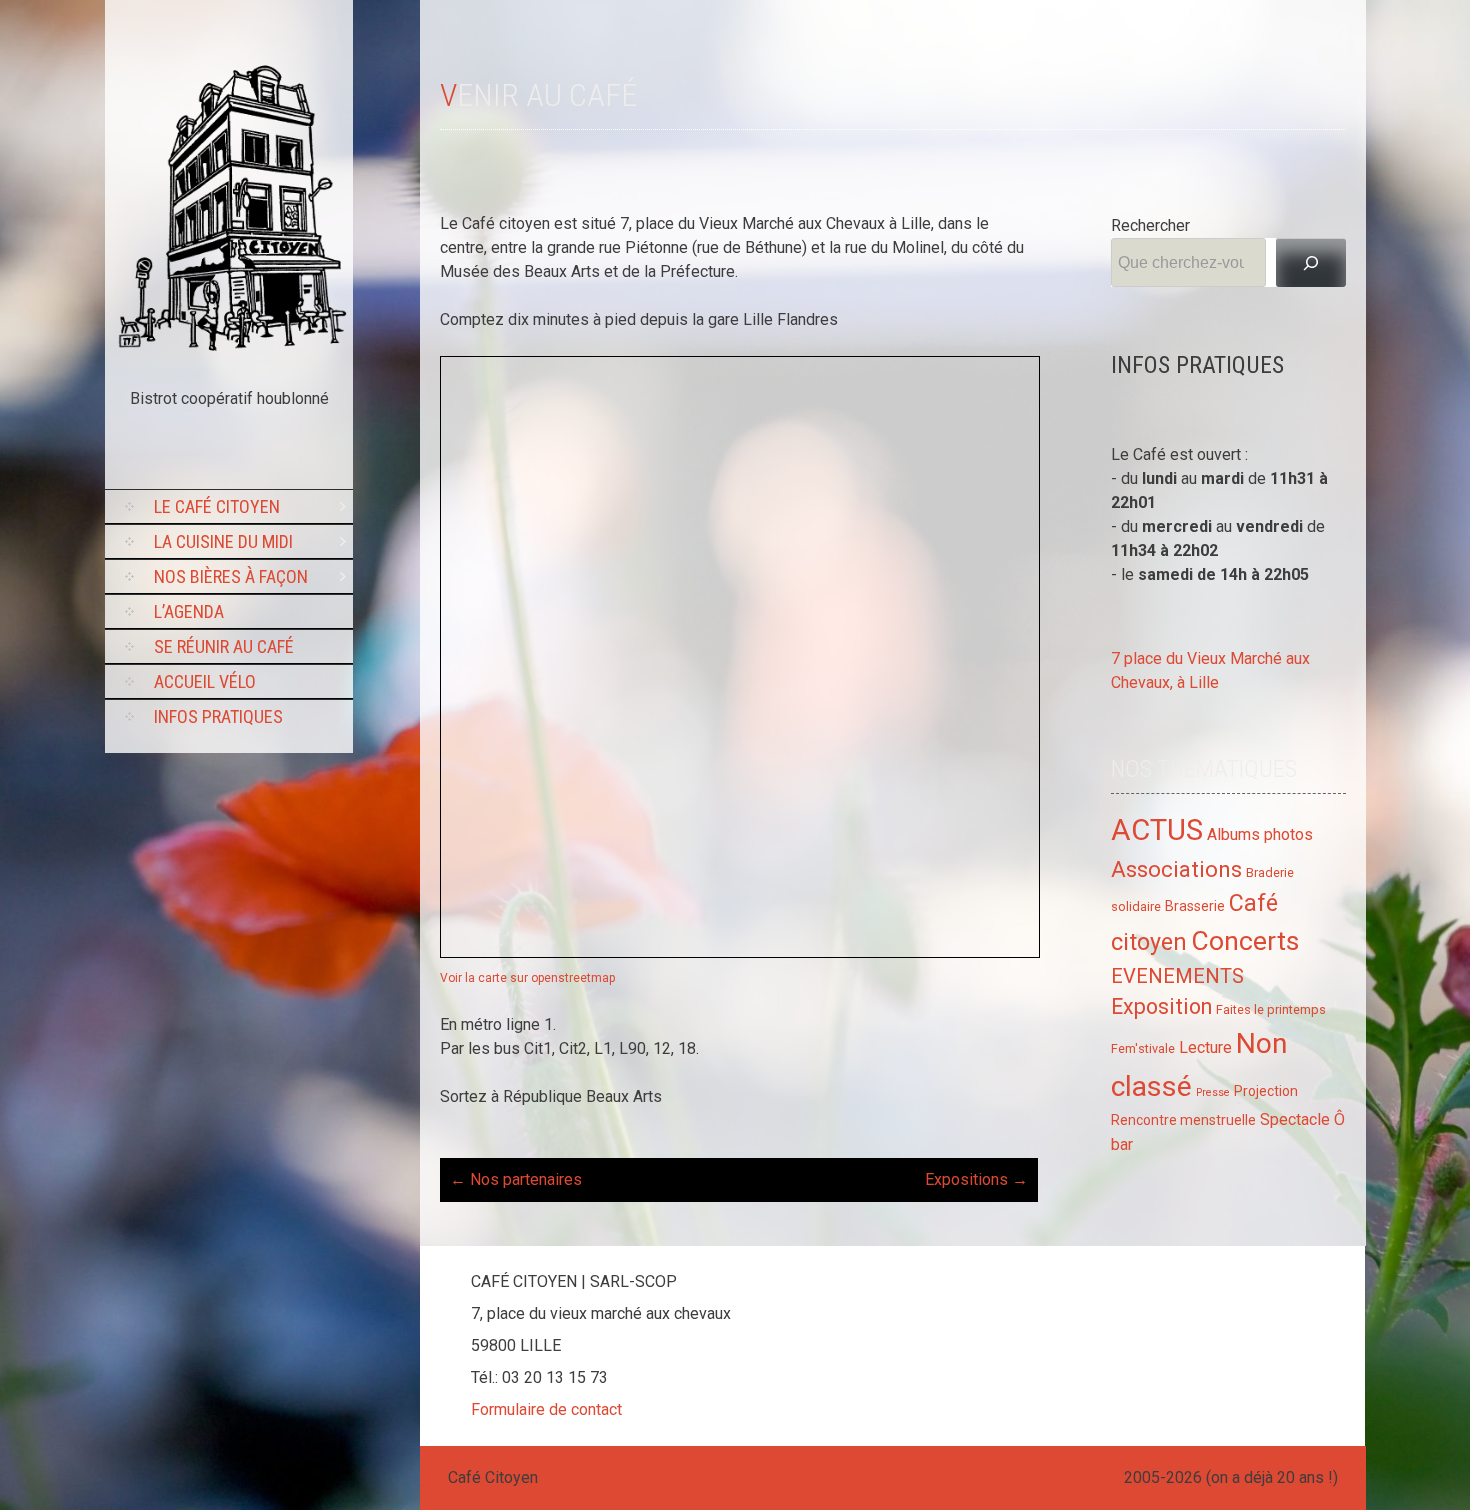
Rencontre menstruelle (1183, 1120)
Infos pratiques (218, 716)
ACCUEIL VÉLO (205, 681)
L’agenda (189, 611)
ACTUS (1157, 830)
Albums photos (1260, 834)
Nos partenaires (516, 1179)
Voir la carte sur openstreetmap (527, 978)
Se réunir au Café (224, 646)
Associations (1176, 869)
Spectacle (1295, 1119)
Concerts (1245, 940)
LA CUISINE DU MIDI (223, 541)
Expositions (976, 1179)
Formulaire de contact (546, 1409)
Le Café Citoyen (217, 506)
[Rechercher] (1311, 262)
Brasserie (1195, 906)
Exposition (1161, 1006)
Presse (1213, 1092)
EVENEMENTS (1177, 976)
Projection (1266, 1091)
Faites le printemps (1271, 1009)
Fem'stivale (1143, 1048)
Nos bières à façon (231, 576)
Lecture (1205, 1047)
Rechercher (1150, 225)
